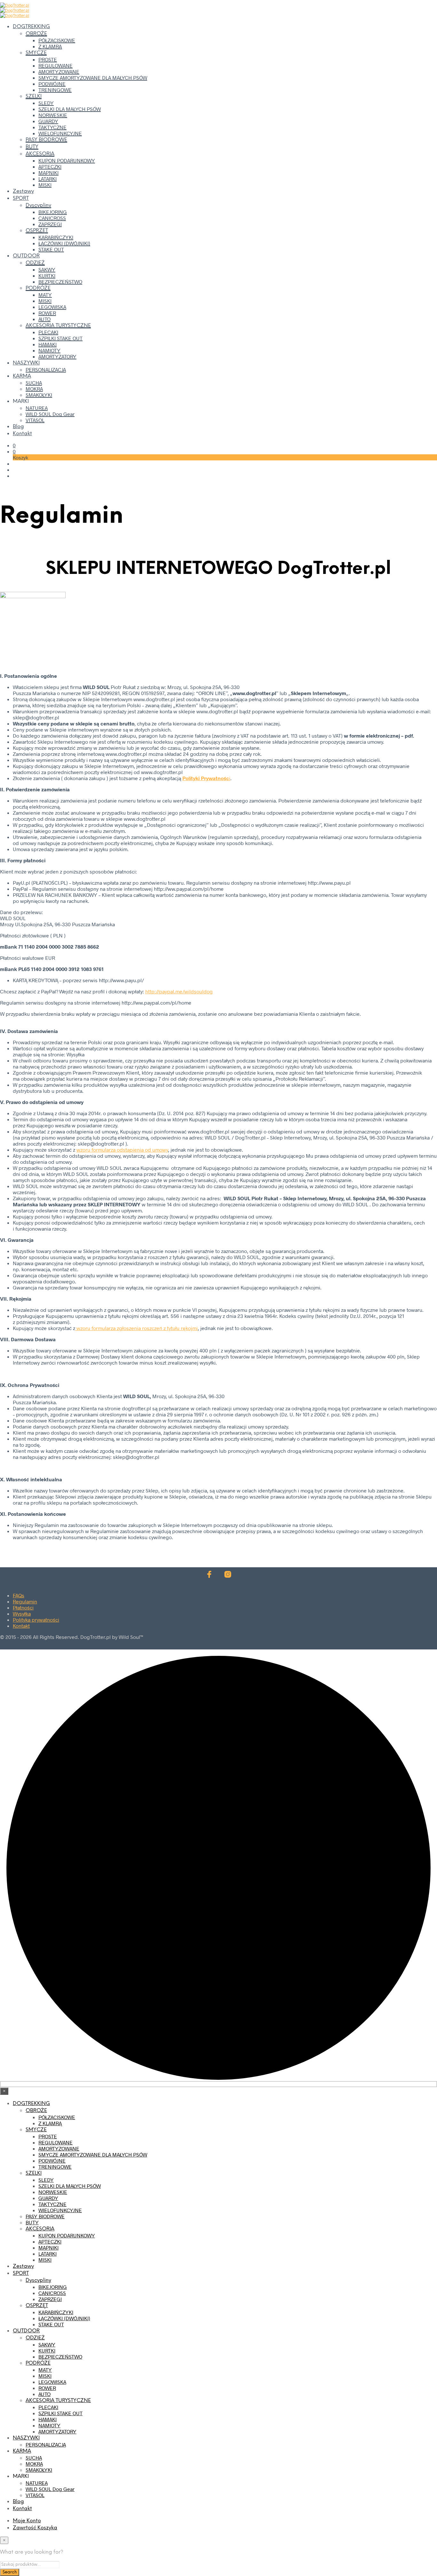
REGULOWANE (56, 65)
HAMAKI (48, 344)
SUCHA (34, 383)
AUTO (44, 319)
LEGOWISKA (52, 307)
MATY (45, 295)
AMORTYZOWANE (59, 71)
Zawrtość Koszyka (35, 2528)
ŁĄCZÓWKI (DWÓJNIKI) (64, 243)
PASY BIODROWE (46, 140)
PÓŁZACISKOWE (57, 40)
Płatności (23, 1607)
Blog (18, 427)
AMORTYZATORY (57, 356)
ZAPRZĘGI (50, 224)
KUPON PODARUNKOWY (67, 160)
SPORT (21, 198)
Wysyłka (22, 1613)
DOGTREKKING (31, 27)
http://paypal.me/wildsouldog (179, 991)
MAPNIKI (48, 172)
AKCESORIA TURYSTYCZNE (58, 326)
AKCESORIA (40, 154)
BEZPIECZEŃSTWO (60, 282)
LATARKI (48, 179)
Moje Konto (27, 2521)
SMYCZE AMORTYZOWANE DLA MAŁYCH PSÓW (93, 78)
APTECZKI (50, 166)
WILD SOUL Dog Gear (50, 414)
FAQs (19, 1595)
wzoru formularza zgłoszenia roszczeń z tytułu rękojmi (136, 1328)
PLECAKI (48, 332)
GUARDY (48, 121)
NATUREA (37, 408)
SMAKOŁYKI (39, 395)
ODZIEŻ (35, 263)
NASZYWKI (26, 363)
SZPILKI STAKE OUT (60, 338)
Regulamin (25, 1601)
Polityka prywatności (36, 1620)
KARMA (22, 376)
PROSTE (48, 59)
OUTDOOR (26, 256)
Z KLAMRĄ (50, 46)
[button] (14, 445)
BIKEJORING (53, 212)
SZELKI (34, 96)
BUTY (32, 147)
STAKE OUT (51, 249)
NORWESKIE (53, 115)
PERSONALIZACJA (46, 369)
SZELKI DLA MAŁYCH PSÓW (70, 109)
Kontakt (22, 434)
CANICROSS (52, 218)
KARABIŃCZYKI (56, 237)
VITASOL (35, 420)
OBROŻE (36, 34)
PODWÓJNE (52, 84)
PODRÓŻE (38, 288)
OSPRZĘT (37, 231)
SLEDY (46, 103)
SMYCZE (36, 53)
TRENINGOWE (55, 90)
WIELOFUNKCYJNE (60, 133)
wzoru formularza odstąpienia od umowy (122, 1150)
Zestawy (23, 191)
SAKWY (47, 269)
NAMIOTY (49, 350)
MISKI (45, 185)
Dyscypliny (38, 205)
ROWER (47, 313)
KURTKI (47, 275)
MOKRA (34, 389)
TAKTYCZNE (52, 127)
